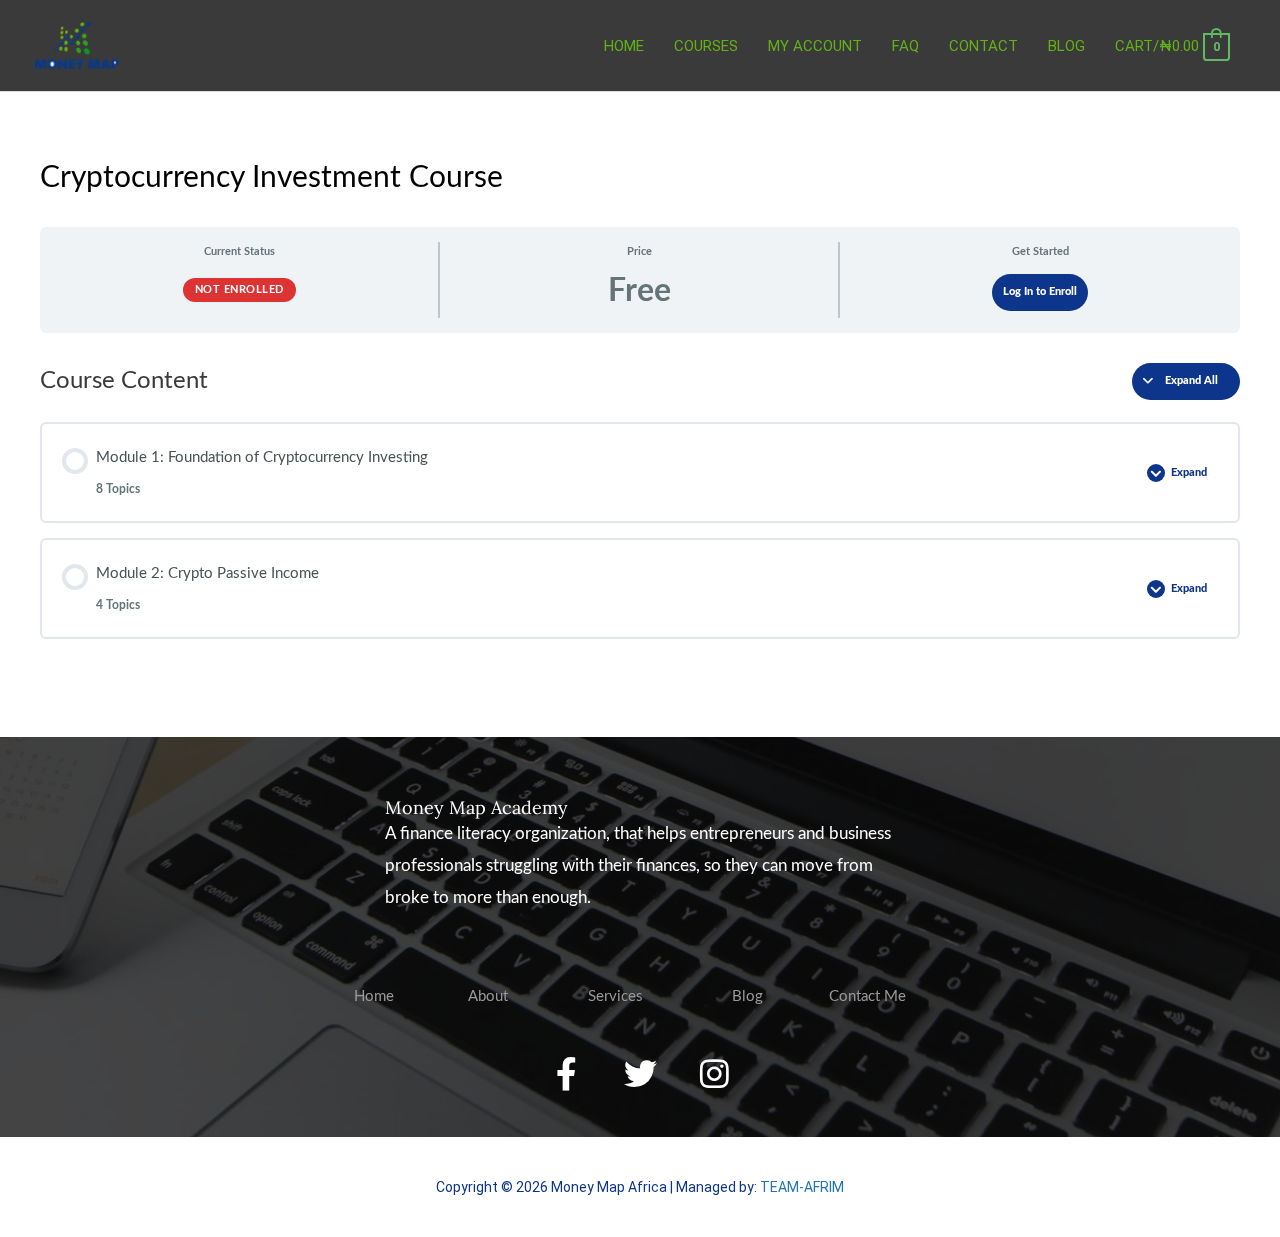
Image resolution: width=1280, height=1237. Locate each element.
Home (624, 46)
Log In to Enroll (1040, 291)
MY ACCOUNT (815, 46)
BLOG (1066, 46)
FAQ (905, 46)
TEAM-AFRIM (802, 1187)
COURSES (706, 46)
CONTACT (983, 46)
